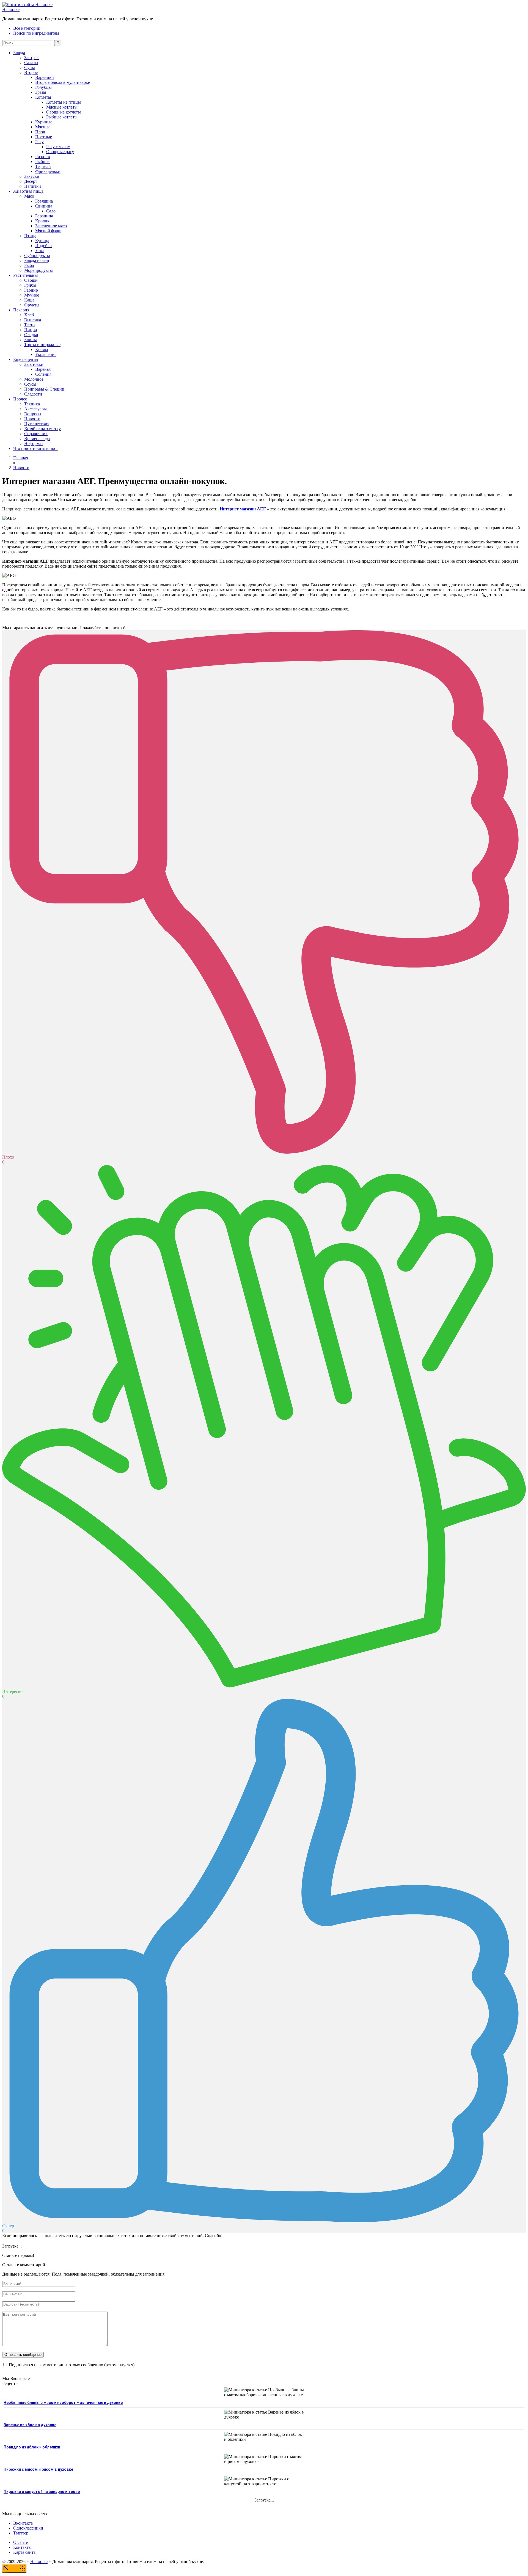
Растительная (26, 275)
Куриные (44, 122)
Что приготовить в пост (36, 448)
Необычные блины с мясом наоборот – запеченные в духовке (63, 2403)
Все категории (27, 28)
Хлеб (29, 315)
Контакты (22, 2547)
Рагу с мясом (58, 147)
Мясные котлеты (62, 107)
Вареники (45, 77)
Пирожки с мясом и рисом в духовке (38, 2469)
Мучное (32, 295)
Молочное (34, 379)
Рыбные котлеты (62, 117)
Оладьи (31, 335)
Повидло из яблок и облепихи (32, 2447)
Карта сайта (24, 2552)
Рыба (29, 265)
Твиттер (21, 2533)
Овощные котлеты (64, 112)
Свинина (44, 206)
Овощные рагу (60, 152)
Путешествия (37, 424)
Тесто (29, 325)
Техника (32, 404)
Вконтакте (23, 2523)
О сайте (20, 2542)
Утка (40, 251)
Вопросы (33, 414)
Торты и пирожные (42, 345)
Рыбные (43, 161)
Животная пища (28, 191)
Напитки (33, 186)
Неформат (34, 443)
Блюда (19, 53)
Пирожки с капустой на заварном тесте (42, 2492)
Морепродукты (38, 270)
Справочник (36, 434)
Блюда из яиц (37, 260)
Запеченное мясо (51, 226)
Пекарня (21, 310)
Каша (29, 300)
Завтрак (31, 58)
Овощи (31, 280)
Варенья (43, 369)
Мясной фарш (48, 231)
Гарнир (31, 290)
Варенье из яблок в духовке (30, 2425)
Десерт (31, 181)
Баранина (44, 216)
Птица (30, 236)
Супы (30, 67)
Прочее (20, 399)
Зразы (41, 92)
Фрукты (32, 305)
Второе (31, 72)
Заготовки (34, 364)
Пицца (31, 330)
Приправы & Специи (44, 389)
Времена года (37, 439)
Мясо (29, 196)
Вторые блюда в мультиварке (63, 82)
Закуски (32, 176)
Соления (43, 374)
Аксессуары (35, 409)
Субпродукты (37, 255)
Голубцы (43, 87)
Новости (32, 419)
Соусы (30, 384)
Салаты (31, 63)
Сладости (33, 394)
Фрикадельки (48, 171)
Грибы (30, 285)
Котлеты (43, 97)
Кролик (42, 221)
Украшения (46, 354)
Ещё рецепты (26, 359)
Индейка (43, 246)
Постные (44, 137)
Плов (40, 132)
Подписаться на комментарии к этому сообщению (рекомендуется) (72, 2365)
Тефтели (43, 166)
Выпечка (33, 320)
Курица (42, 241)
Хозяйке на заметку (42, 429)
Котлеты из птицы (64, 102)
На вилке (11, 9)
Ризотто (43, 157)
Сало (51, 211)
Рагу (39, 142)
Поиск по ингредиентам (36, 33)
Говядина (44, 201)
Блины (31, 340)
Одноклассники (28, 2528)
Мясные (43, 127)
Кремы (42, 349)
